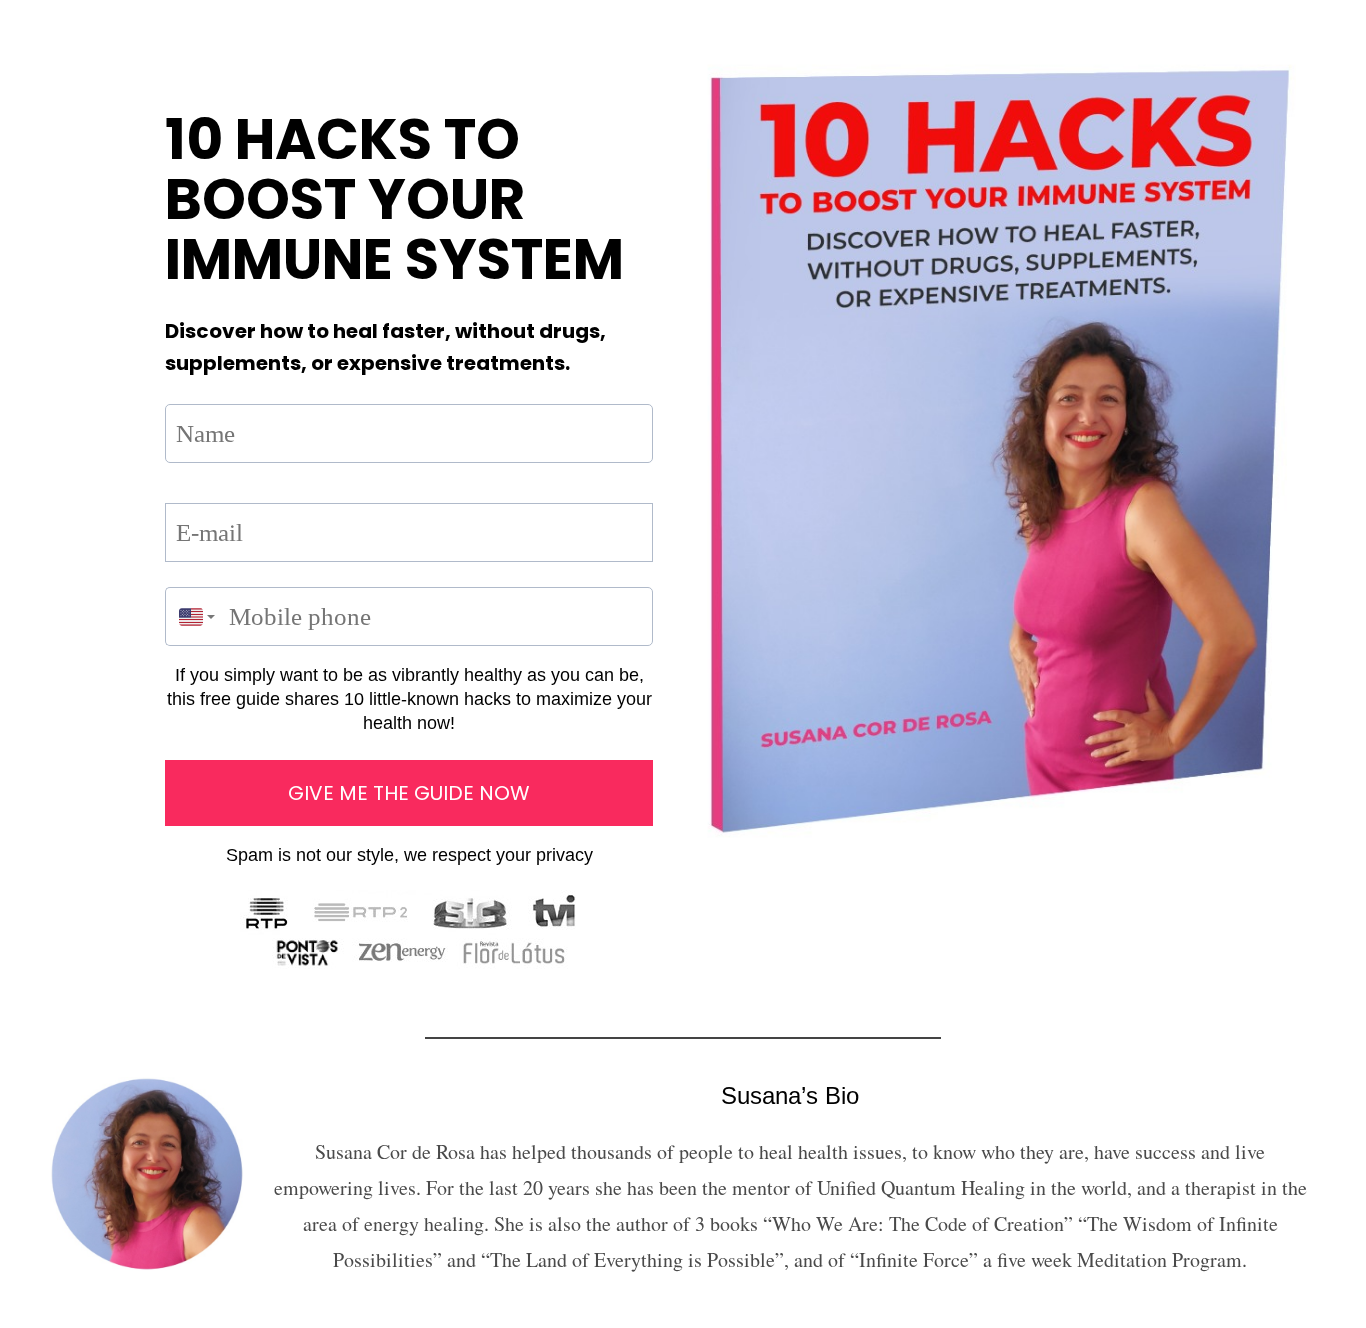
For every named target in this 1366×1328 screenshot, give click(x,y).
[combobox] (192, 616)
